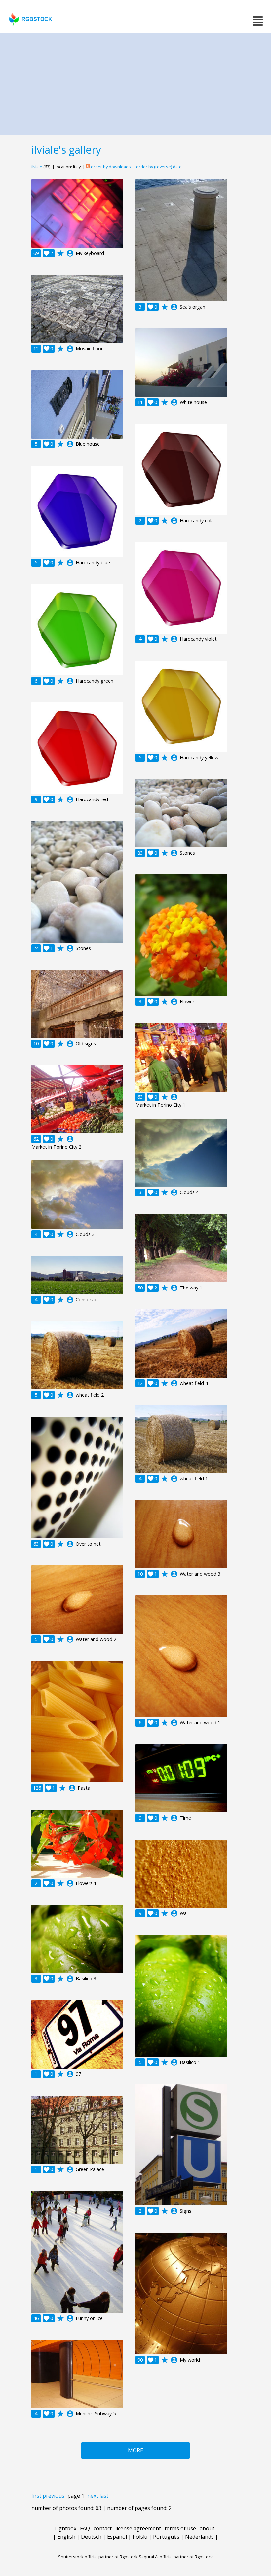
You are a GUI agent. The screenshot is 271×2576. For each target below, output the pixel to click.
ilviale (37, 167)
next (93, 2496)
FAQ (85, 2528)
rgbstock (37, 19)
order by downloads (111, 167)
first (36, 2496)
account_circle (70, 253)
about (207, 2528)
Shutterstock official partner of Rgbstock (98, 2557)
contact (103, 2528)
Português (166, 2537)
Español (117, 2537)
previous (54, 2496)
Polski (140, 2537)
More (135, 2450)
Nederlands (199, 2537)
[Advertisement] (135, 82)
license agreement (138, 2528)
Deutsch (91, 2537)
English (66, 2537)
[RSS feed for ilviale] (88, 167)
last (104, 2496)
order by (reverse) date (159, 167)
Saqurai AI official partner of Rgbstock (176, 2557)
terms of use (180, 2528)
